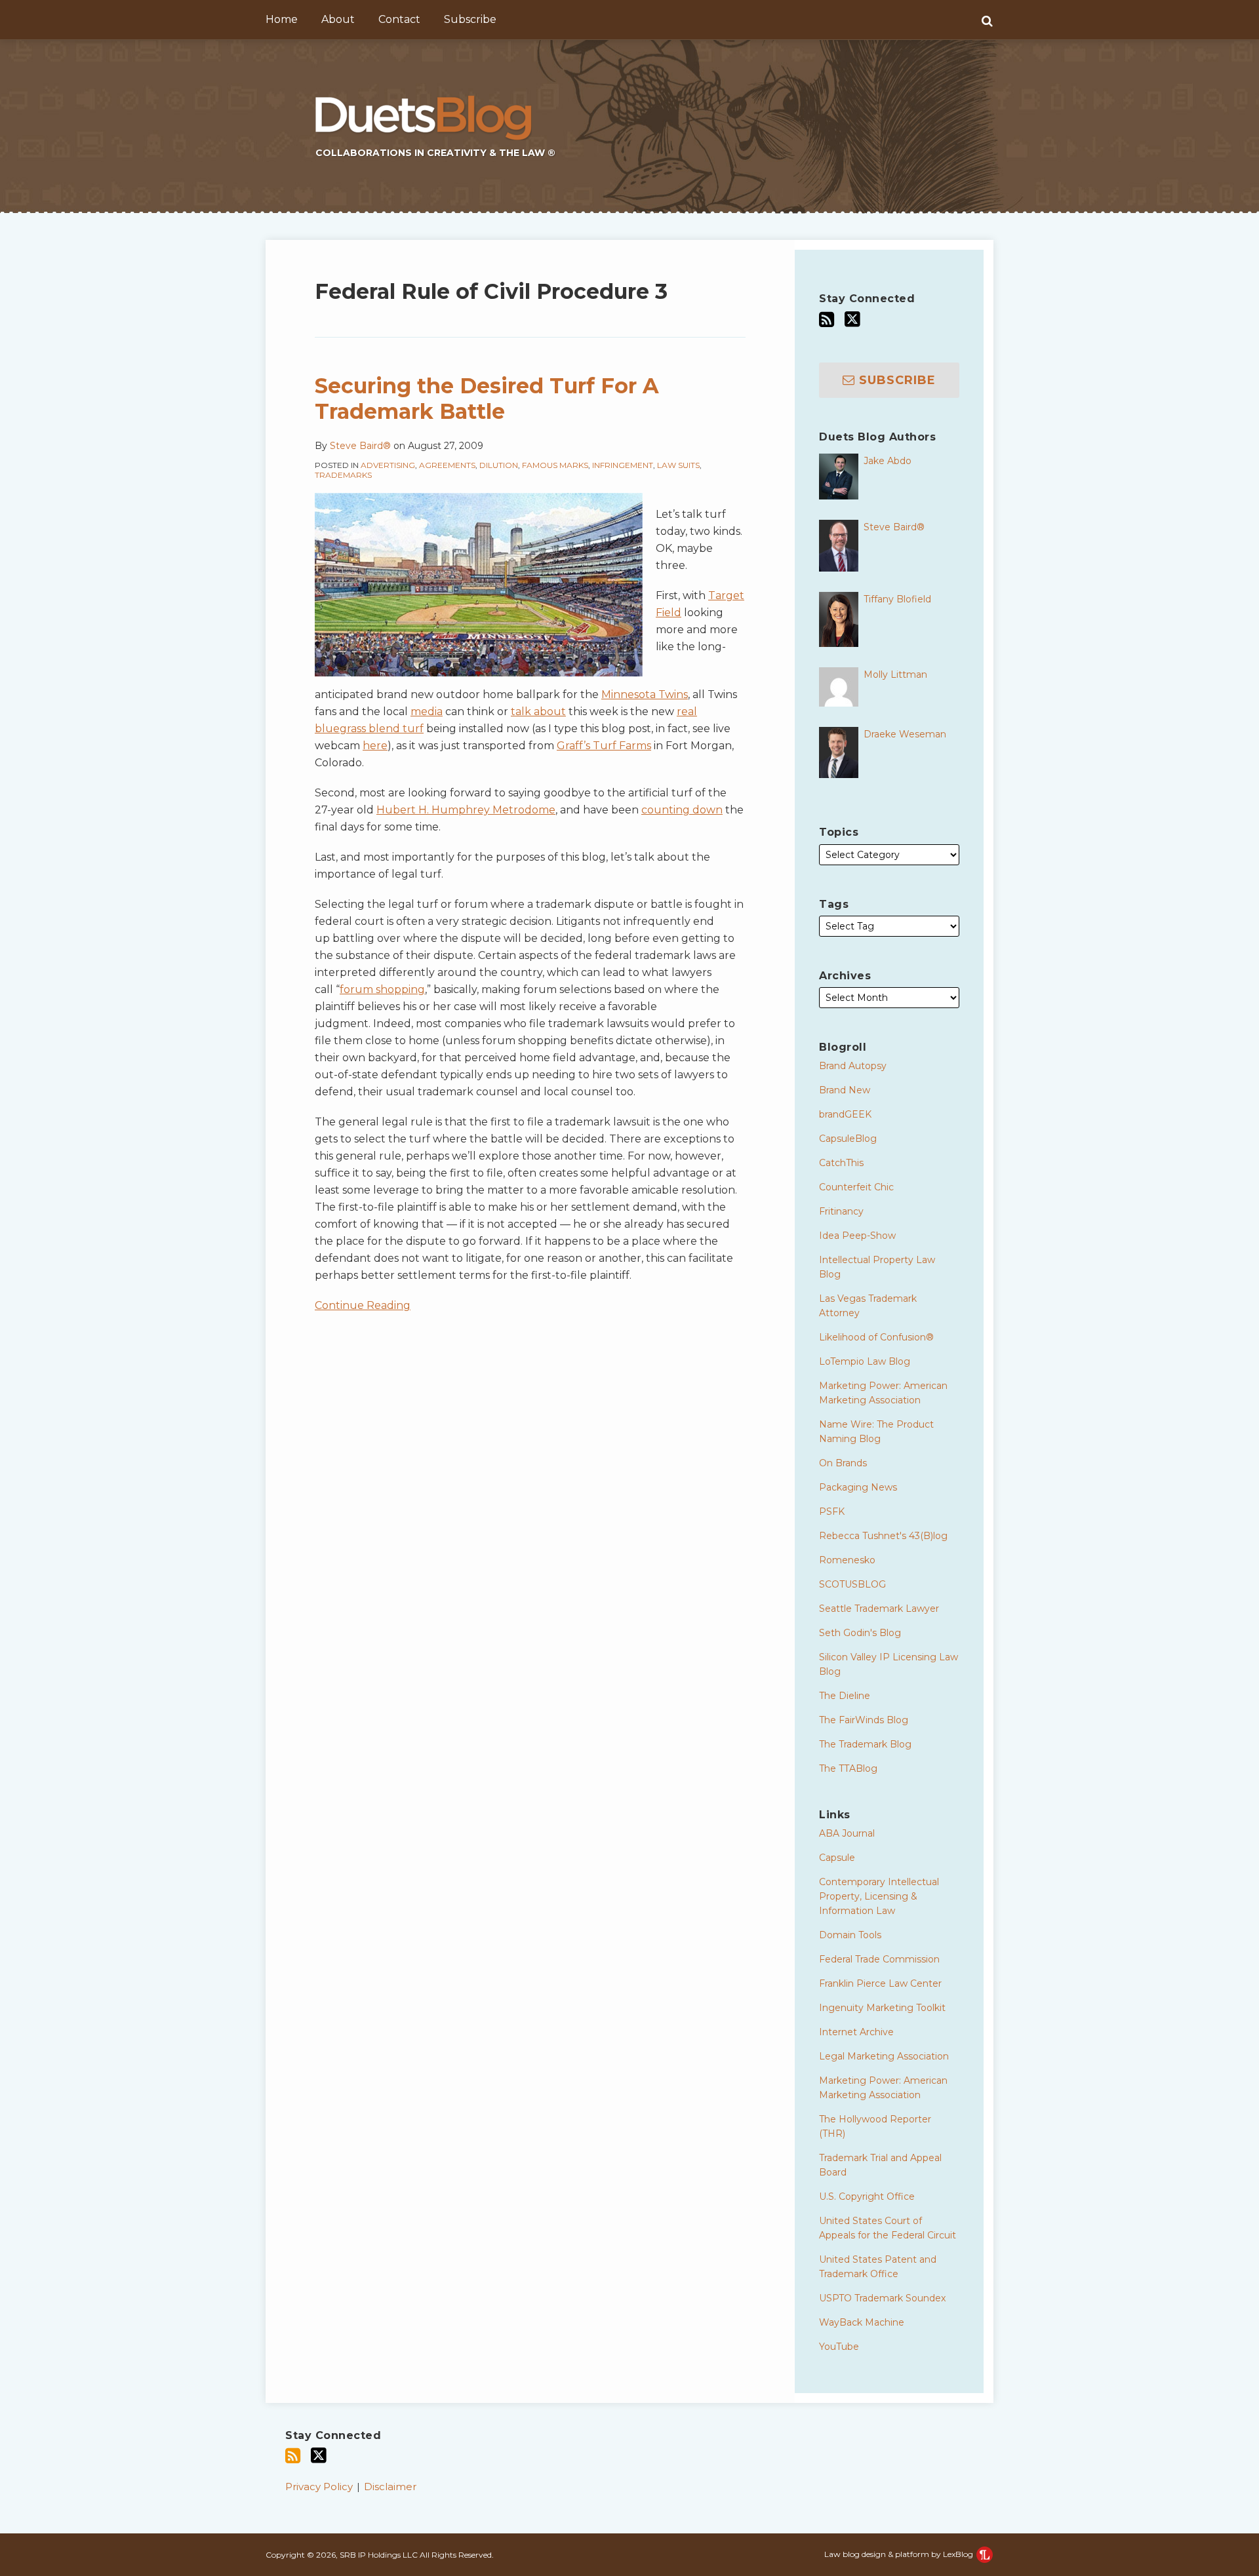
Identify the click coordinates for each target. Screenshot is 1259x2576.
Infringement (623, 465)
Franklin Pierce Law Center (880, 1983)
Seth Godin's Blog (860, 1633)
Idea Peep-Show (857, 1236)
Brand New (845, 1090)
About (338, 19)
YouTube (839, 2347)
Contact (399, 19)
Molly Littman (895, 674)
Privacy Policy (319, 2487)
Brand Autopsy (853, 1066)
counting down (682, 810)
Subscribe (470, 19)
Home (282, 19)
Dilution (499, 465)
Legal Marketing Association (884, 2056)
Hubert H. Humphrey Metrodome (466, 810)
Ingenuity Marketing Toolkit (882, 2008)
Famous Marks (555, 465)
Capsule (837, 1858)
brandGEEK (845, 1114)
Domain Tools (850, 1935)
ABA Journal (847, 1833)
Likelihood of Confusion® (876, 1337)
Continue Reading (363, 1304)
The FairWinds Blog (864, 1720)
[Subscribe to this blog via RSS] (827, 320)
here (375, 746)
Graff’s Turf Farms (604, 746)
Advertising (388, 465)
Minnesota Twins (645, 694)
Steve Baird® (360, 446)
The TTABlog (848, 1768)
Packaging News (858, 1487)
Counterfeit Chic (856, 1187)
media (427, 712)
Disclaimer (390, 2487)
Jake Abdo (888, 461)
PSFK (832, 1512)
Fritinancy (841, 1211)
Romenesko (847, 1560)
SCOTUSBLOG (852, 1584)
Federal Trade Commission (879, 1959)
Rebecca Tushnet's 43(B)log (883, 1536)
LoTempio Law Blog (865, 1361)
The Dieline (845, 1696)
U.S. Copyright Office (867, 2196)
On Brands (843, 1463)
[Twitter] (852, 319)
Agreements (447, 465)
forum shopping (382, 989)
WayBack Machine (862, 2322)
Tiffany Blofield (897, 599)
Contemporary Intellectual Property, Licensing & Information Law (879, 1896)
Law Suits (678, 465)
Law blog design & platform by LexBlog (900, 2554)
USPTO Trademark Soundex (882, 2298)
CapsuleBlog (848, 1139)
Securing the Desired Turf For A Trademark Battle (487, 398)
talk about (538, 712)
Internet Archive (856, 2032)
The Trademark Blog (865, 1744)
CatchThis (841, 1163)
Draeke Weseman (905, 734)
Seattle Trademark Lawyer (879, 1609)
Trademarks (343, 475)
